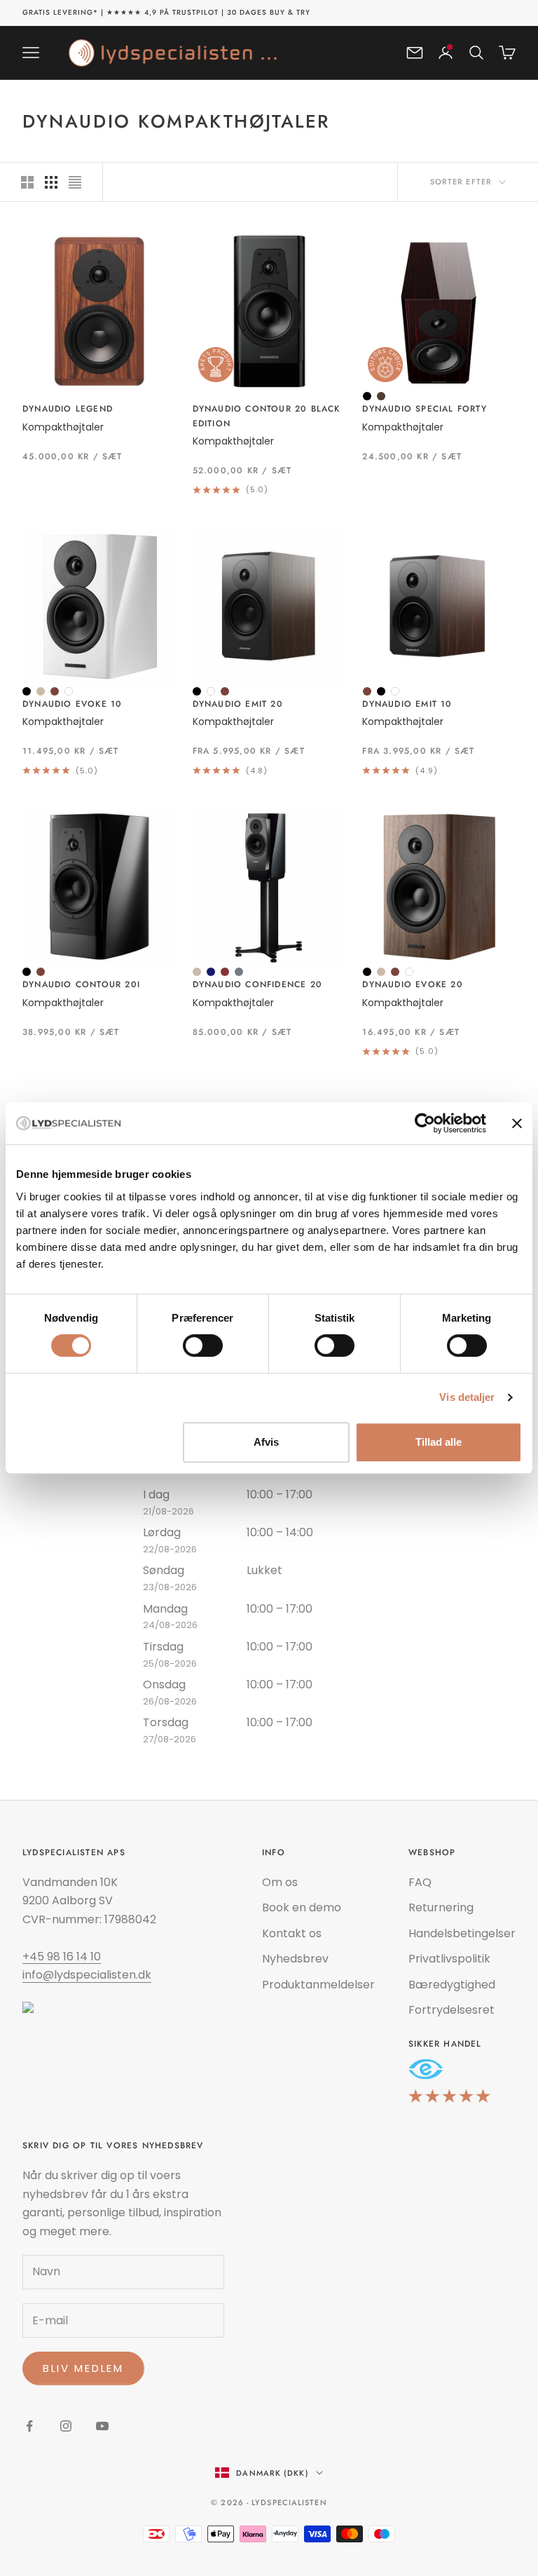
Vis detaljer (467, 1397)
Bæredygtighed (452, 1985)
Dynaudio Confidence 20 (257, 984)
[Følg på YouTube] (102, 2426)
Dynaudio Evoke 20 (412, 984)
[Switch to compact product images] (75, 182)
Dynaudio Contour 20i (81, 984)
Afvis (266, 1442)
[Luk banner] (517, 1123)
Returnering (441, 1907)
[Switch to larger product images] (27, 182)
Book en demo (302, 1907)
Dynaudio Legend (68, 409)
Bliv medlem (83, 2368)
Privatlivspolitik (449, 1959)
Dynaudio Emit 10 (407, 704)
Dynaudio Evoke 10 (72, 704)
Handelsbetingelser (462, 1933)
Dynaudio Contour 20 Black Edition (267, 416)
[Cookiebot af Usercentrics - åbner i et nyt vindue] (425, 1123)
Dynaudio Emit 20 (238, 704)
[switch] (203, 1345)
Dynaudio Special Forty (424, 409)
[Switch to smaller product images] (51, 182)
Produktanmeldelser (318, 1985)
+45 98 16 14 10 (62, 1957)
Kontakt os (292, 1933)
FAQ (420, 1882)
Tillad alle (439, 1442)
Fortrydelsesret (451, 2010)
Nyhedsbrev (295, 1959)
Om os (280, 1882)
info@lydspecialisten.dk (87, 1975)
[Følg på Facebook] (29, 2426)
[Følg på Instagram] (66, 2426)
